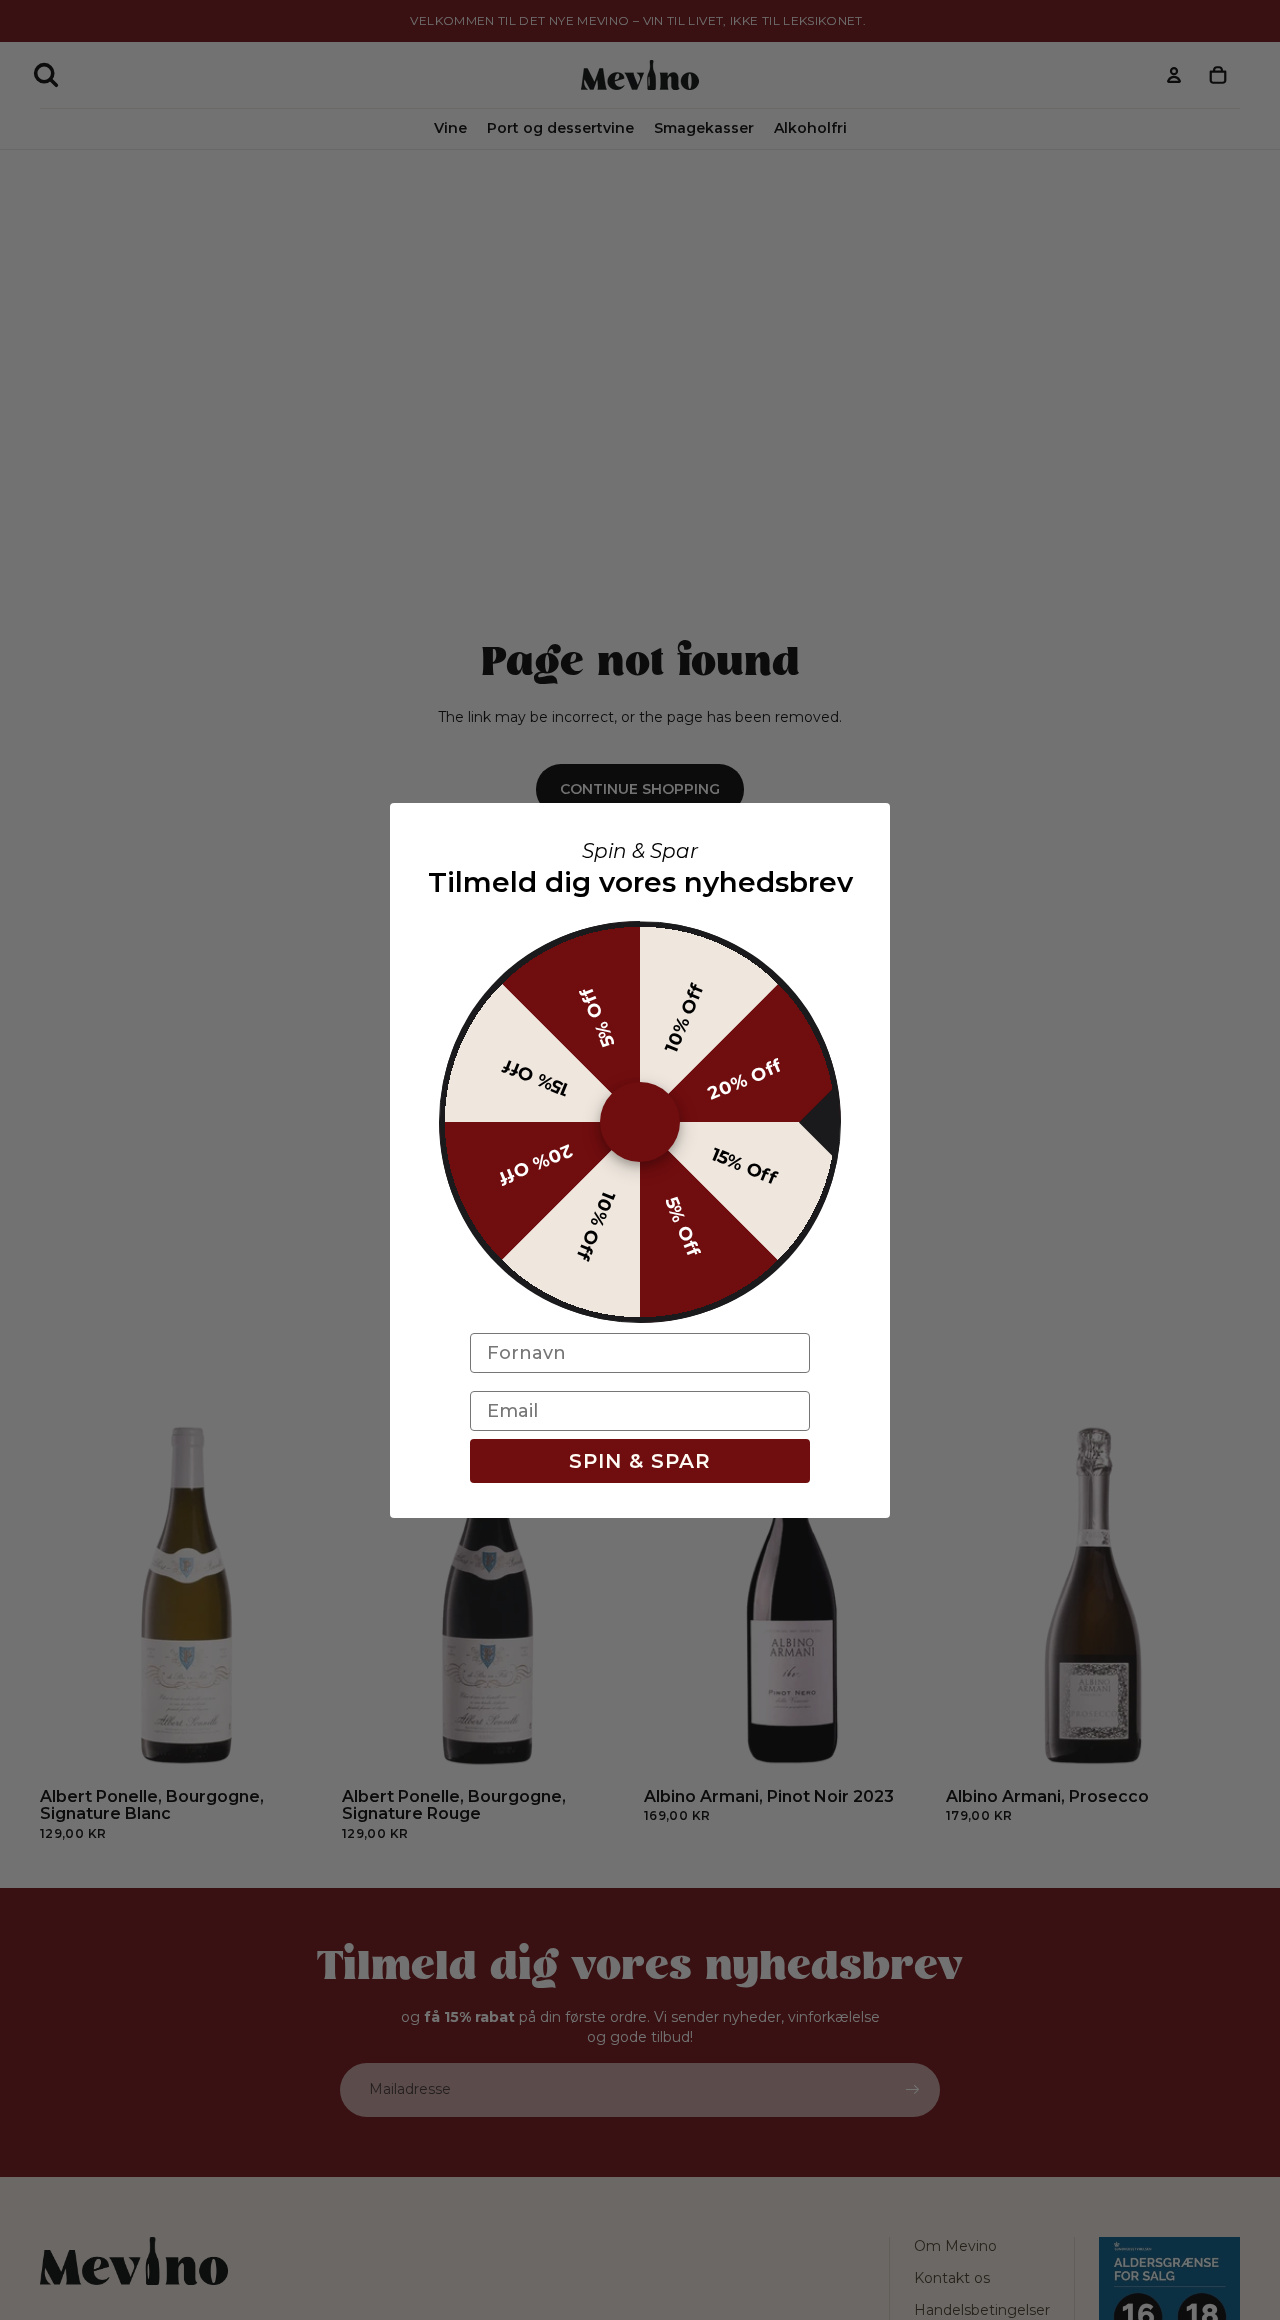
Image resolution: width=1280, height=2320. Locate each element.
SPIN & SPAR (640, 1461)
